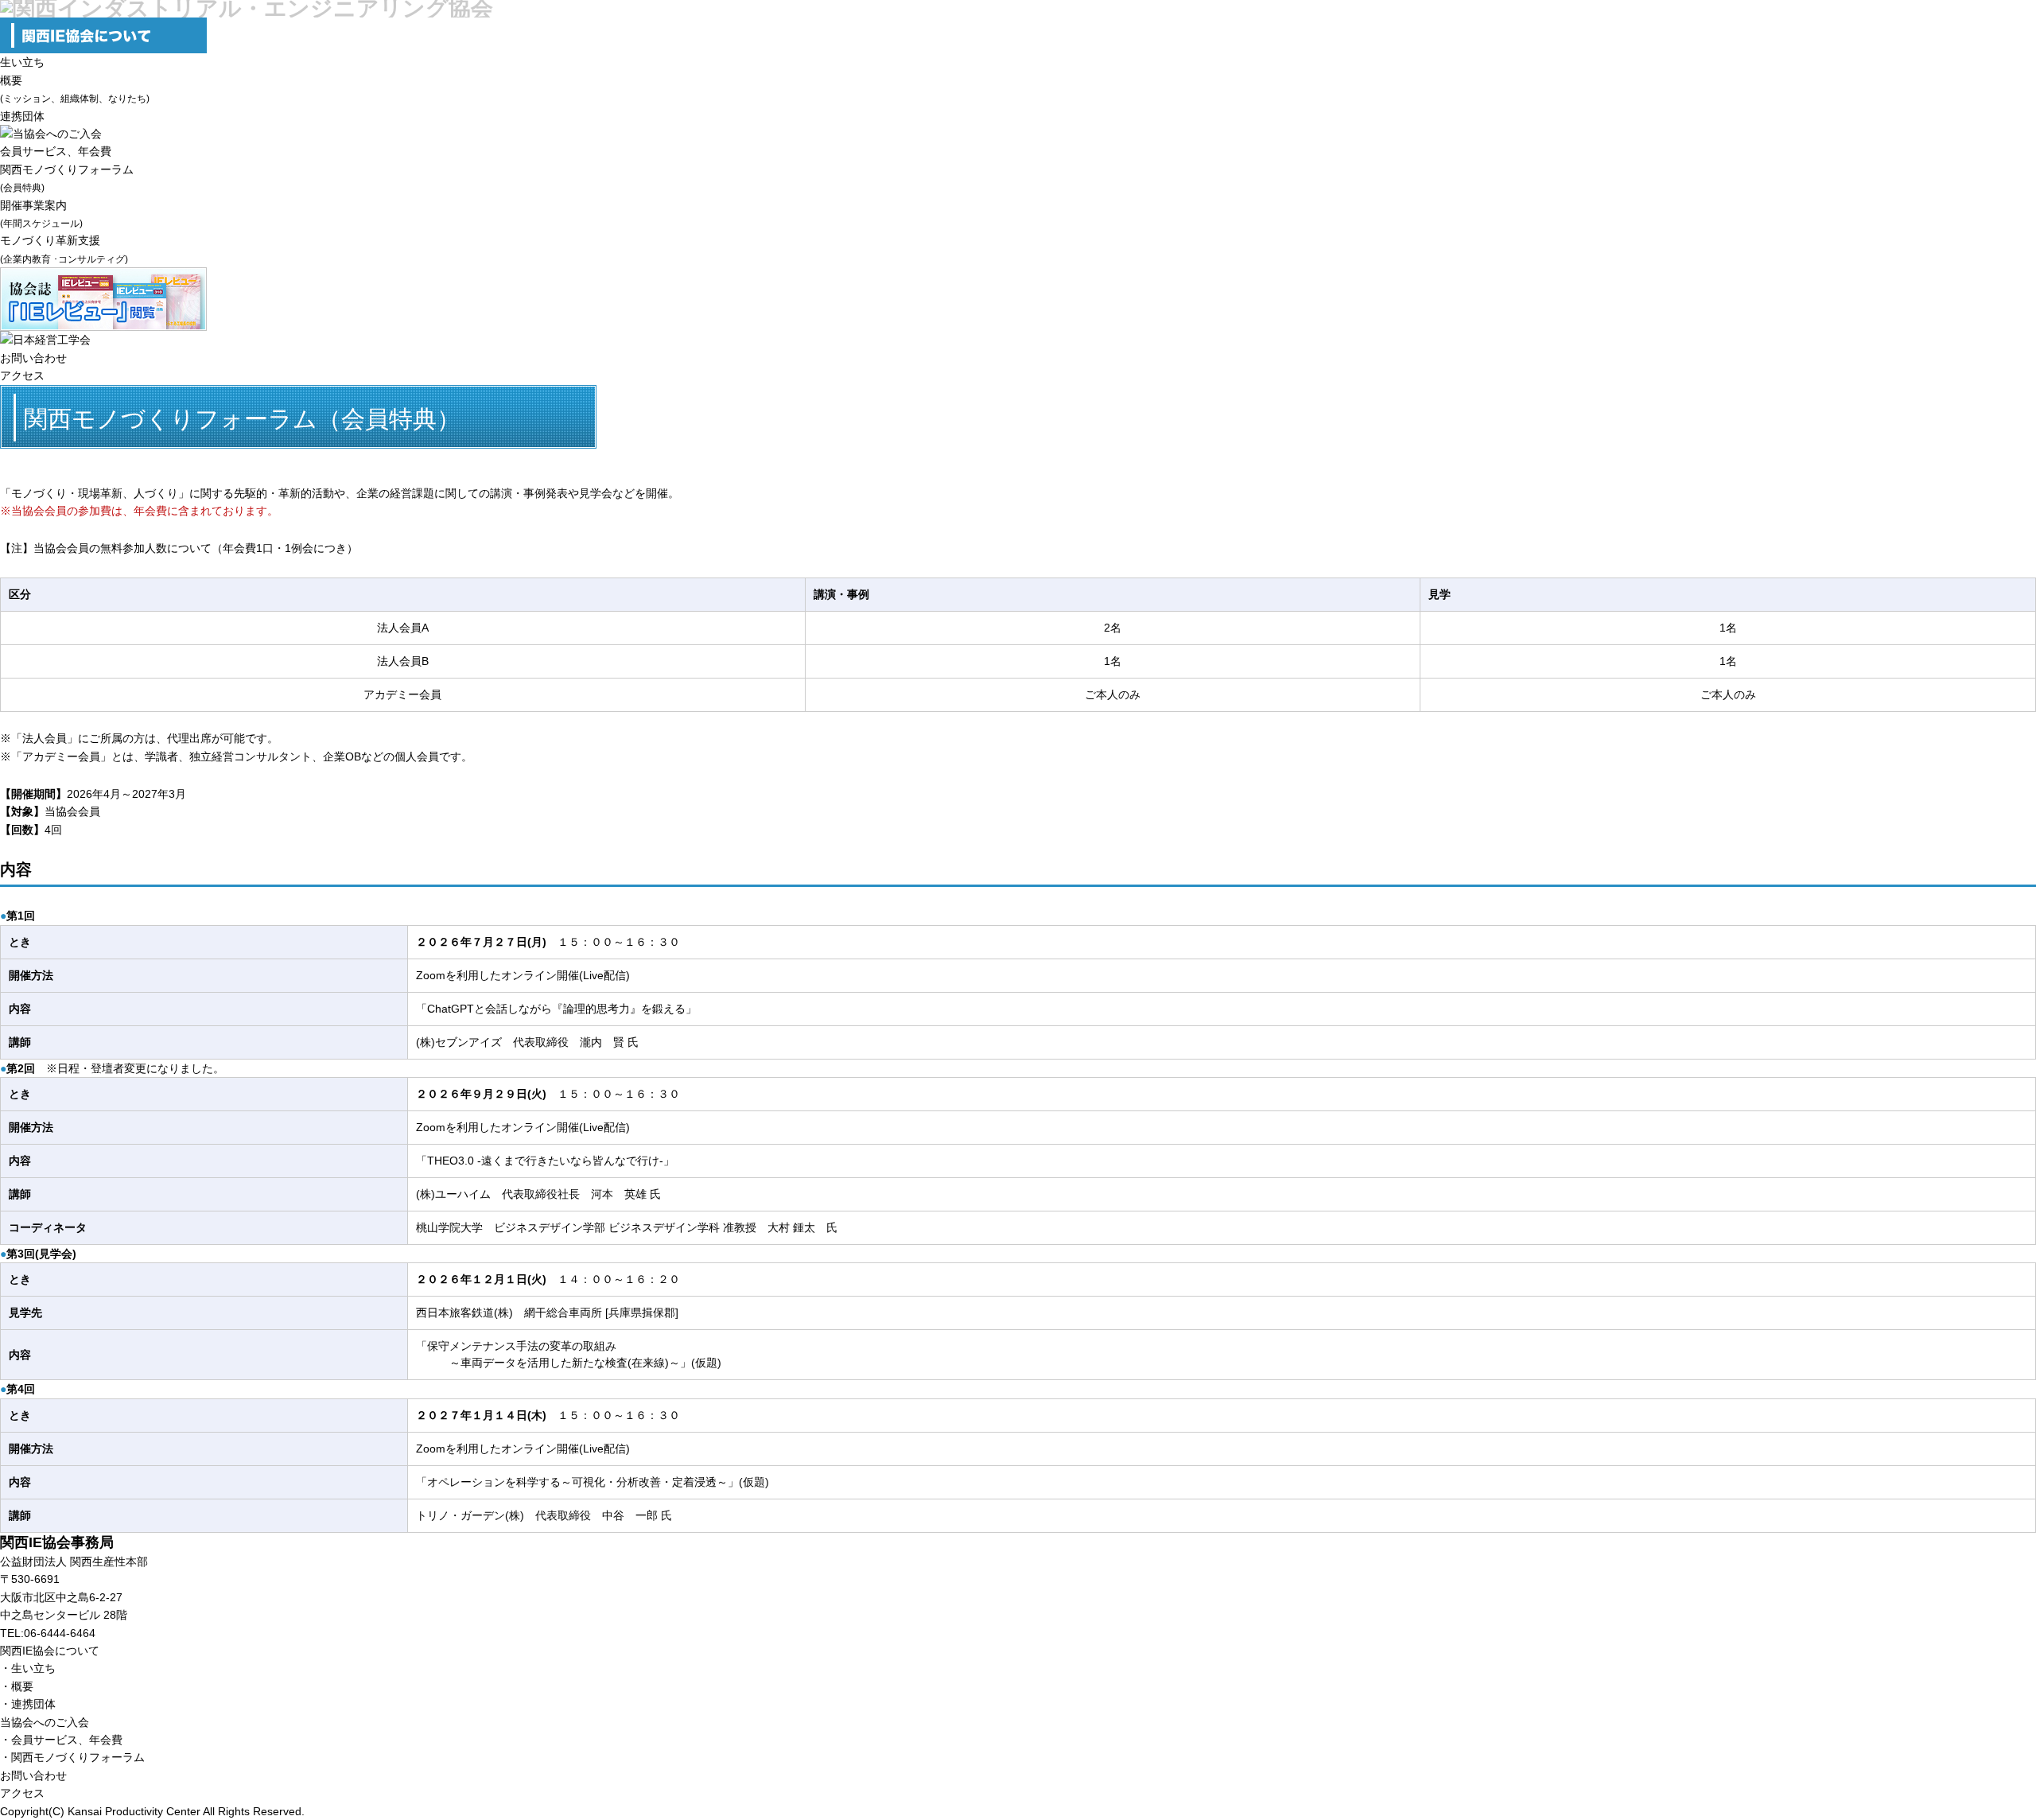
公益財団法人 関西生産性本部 (74, 1561)
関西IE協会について (50, 1651)
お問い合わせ (33, 358)
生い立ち (22, 62)
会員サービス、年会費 (56, 151)
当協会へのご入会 (45, 1722)
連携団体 (22, 116)
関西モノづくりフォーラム (78, 1757)
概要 (22, 1686)
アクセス (22, 375)
